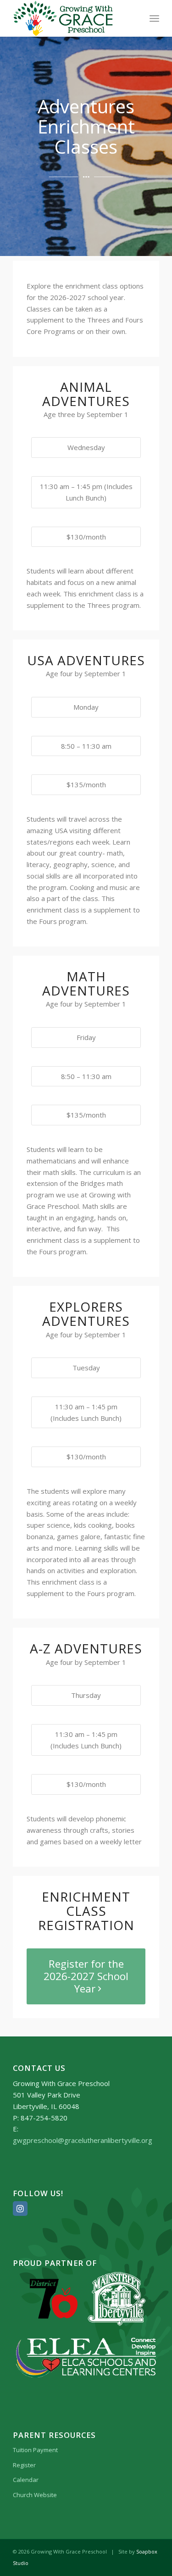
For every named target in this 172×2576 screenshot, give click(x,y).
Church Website (35, 2495)
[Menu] (154, 18)
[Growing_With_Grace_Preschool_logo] (71, 18)
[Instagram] (20, 2209)
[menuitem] (154, 18)
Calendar (26, 2480)
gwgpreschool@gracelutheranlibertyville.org (83, 2140)
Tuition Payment (35, 2450)
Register (24, 2465)
